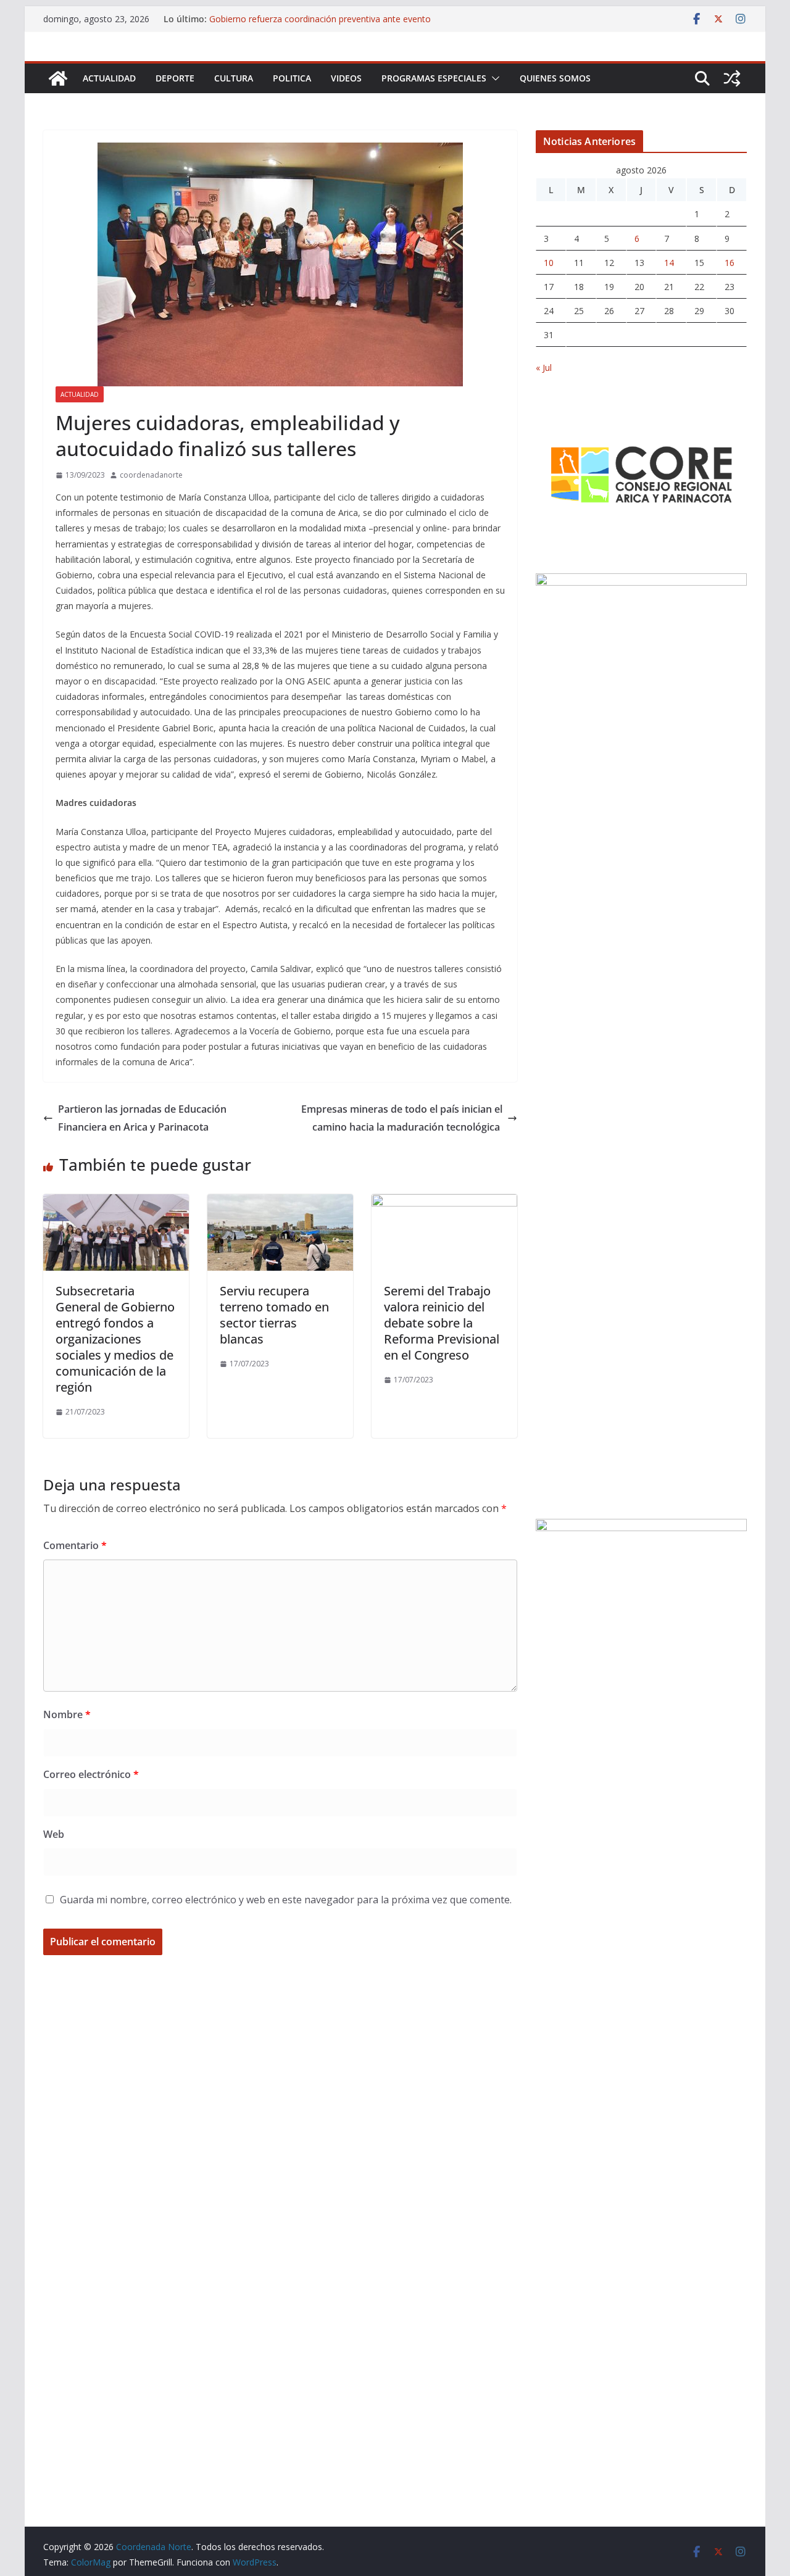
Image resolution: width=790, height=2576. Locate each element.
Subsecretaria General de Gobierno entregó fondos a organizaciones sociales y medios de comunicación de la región (115, 1339)
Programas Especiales (434, 78)
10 (549, 263)
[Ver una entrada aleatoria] (732, 78)
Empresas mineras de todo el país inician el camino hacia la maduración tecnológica (402, 1118)
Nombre (67, 1714)
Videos (346, 78)
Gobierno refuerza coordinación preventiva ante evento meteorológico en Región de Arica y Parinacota (320, 25)
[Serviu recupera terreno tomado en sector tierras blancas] (280, 1203)
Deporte (175, 78)
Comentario (75, 1545)
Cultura (234, 78)
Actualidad (109, 78)
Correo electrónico (91, 1774)
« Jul (544, 368)
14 (669, 263)
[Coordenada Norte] (58, 78)
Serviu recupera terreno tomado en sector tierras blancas (274, 1315)
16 (730, 263)
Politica (292, 78)
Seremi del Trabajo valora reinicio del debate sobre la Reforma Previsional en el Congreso (442, 1323)
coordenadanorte (151, 475)
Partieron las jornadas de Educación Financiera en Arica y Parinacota (142, 1118)
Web (54, 1834)
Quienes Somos (555, 78)
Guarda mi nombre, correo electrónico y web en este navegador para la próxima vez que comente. (286, 1900)
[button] (493, 78)
